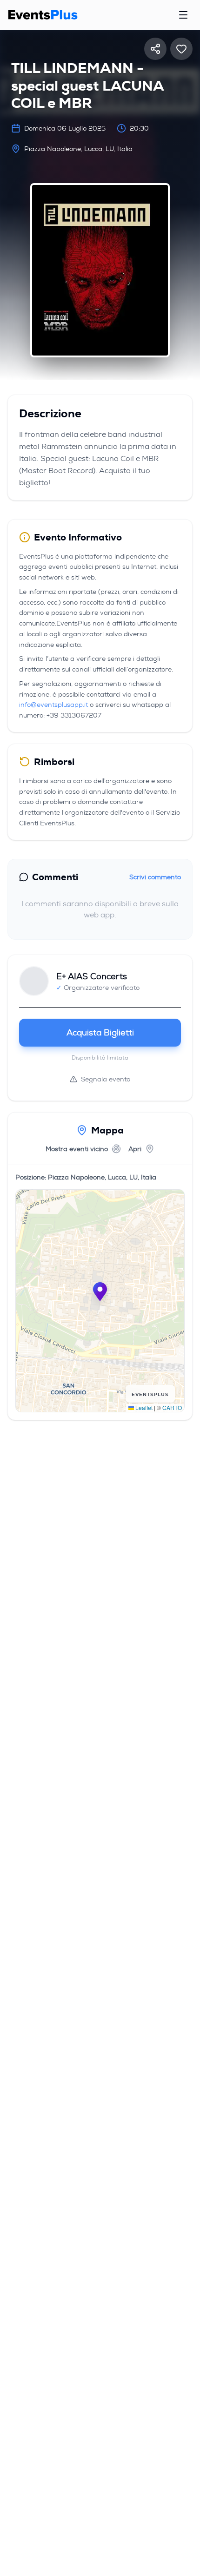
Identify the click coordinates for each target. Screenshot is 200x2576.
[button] (100, 1291)
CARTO (172, 1407)
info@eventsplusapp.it (53, 705)
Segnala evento (106, 1079)
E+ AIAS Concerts (92, 976)
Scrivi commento (155, 877)
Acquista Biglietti (100, 1033)
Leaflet (143, 1407)
